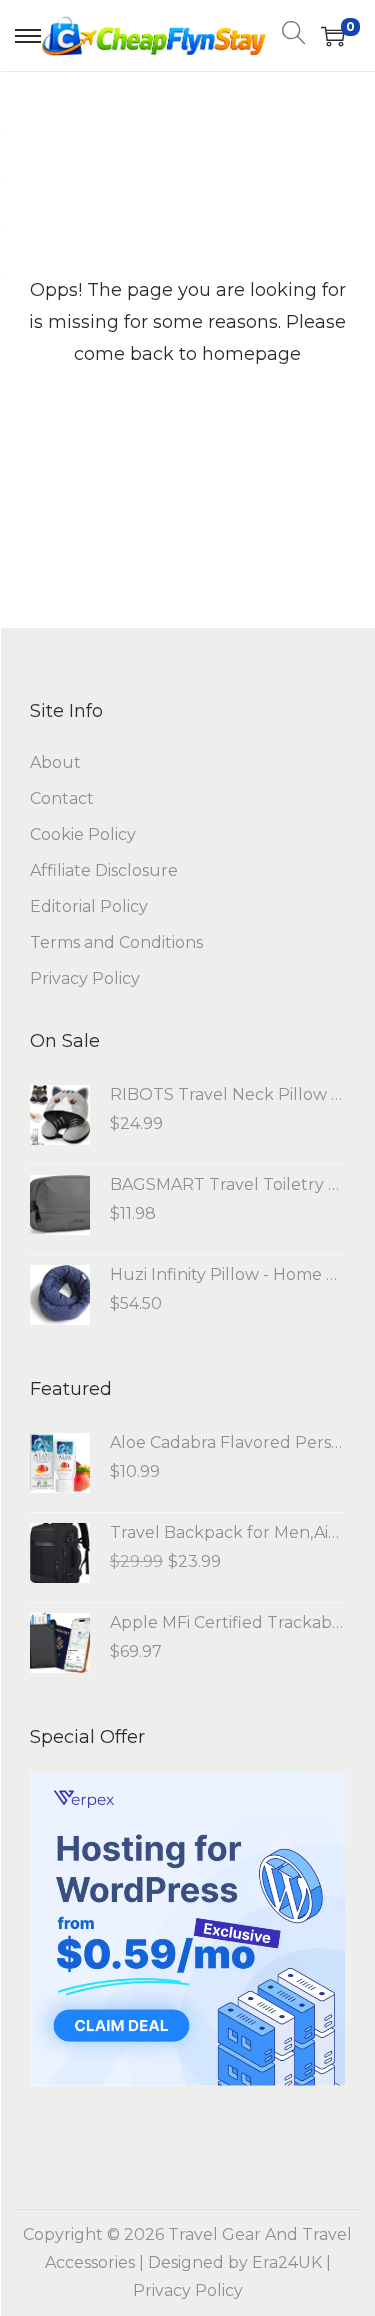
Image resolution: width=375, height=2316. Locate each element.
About (55, 762)
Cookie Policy (83, 834)
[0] (333, 36)
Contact (62, 798)
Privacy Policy (85, 978)
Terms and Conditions (116, 942)
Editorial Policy (89, 906)
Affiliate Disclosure (104, 870)
